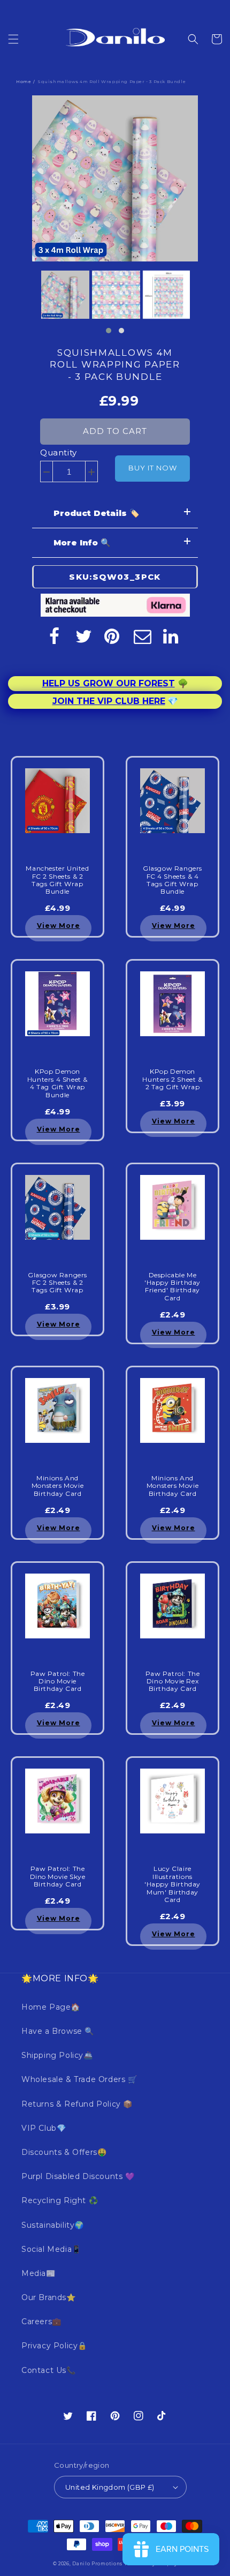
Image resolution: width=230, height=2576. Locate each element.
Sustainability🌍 (53, 2225)
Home (24, 81)
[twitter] (83, 636)
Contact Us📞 (49, 2370)
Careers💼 (41, 2322)
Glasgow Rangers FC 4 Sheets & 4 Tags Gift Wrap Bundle (172, 880)
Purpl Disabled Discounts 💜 (78, 2176)
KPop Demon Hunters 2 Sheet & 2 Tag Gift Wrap (172, 1079)
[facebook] (54, 636)
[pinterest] (113, 636)
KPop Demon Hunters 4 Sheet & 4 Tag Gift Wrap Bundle (57, 1083)
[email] (142, 636)
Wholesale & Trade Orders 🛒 (79, 2079)
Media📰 (39, 2273)
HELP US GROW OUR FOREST (109, 683)
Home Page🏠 (51, 2007)
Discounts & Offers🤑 (64, 2152)
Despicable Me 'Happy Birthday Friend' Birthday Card (172, 1287)
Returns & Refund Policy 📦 (77, 2104)
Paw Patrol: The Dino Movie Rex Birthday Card (173, 1682)
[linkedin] (172, 636)
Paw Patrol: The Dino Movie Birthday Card (58, 1682)
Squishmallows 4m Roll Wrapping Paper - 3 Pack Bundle (115, 364)
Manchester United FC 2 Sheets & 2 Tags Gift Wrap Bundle (57, 880)
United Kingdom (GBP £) (110, 2487)
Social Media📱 (51, 2249)
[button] (13, 39)
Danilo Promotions (97, 2564)
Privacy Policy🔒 (54, 2346)
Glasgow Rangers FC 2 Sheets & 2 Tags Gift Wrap (57, 1283)
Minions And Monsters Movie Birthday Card (57, 1486)
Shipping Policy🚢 (57, 2055)
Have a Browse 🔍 (58, 2031)
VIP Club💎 (44, 2128)
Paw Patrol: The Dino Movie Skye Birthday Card (58, 1877)
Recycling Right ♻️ (60, 2200)
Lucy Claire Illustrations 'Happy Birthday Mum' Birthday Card (172, 1884)
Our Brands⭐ (49, 2297)
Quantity (59, 452)
